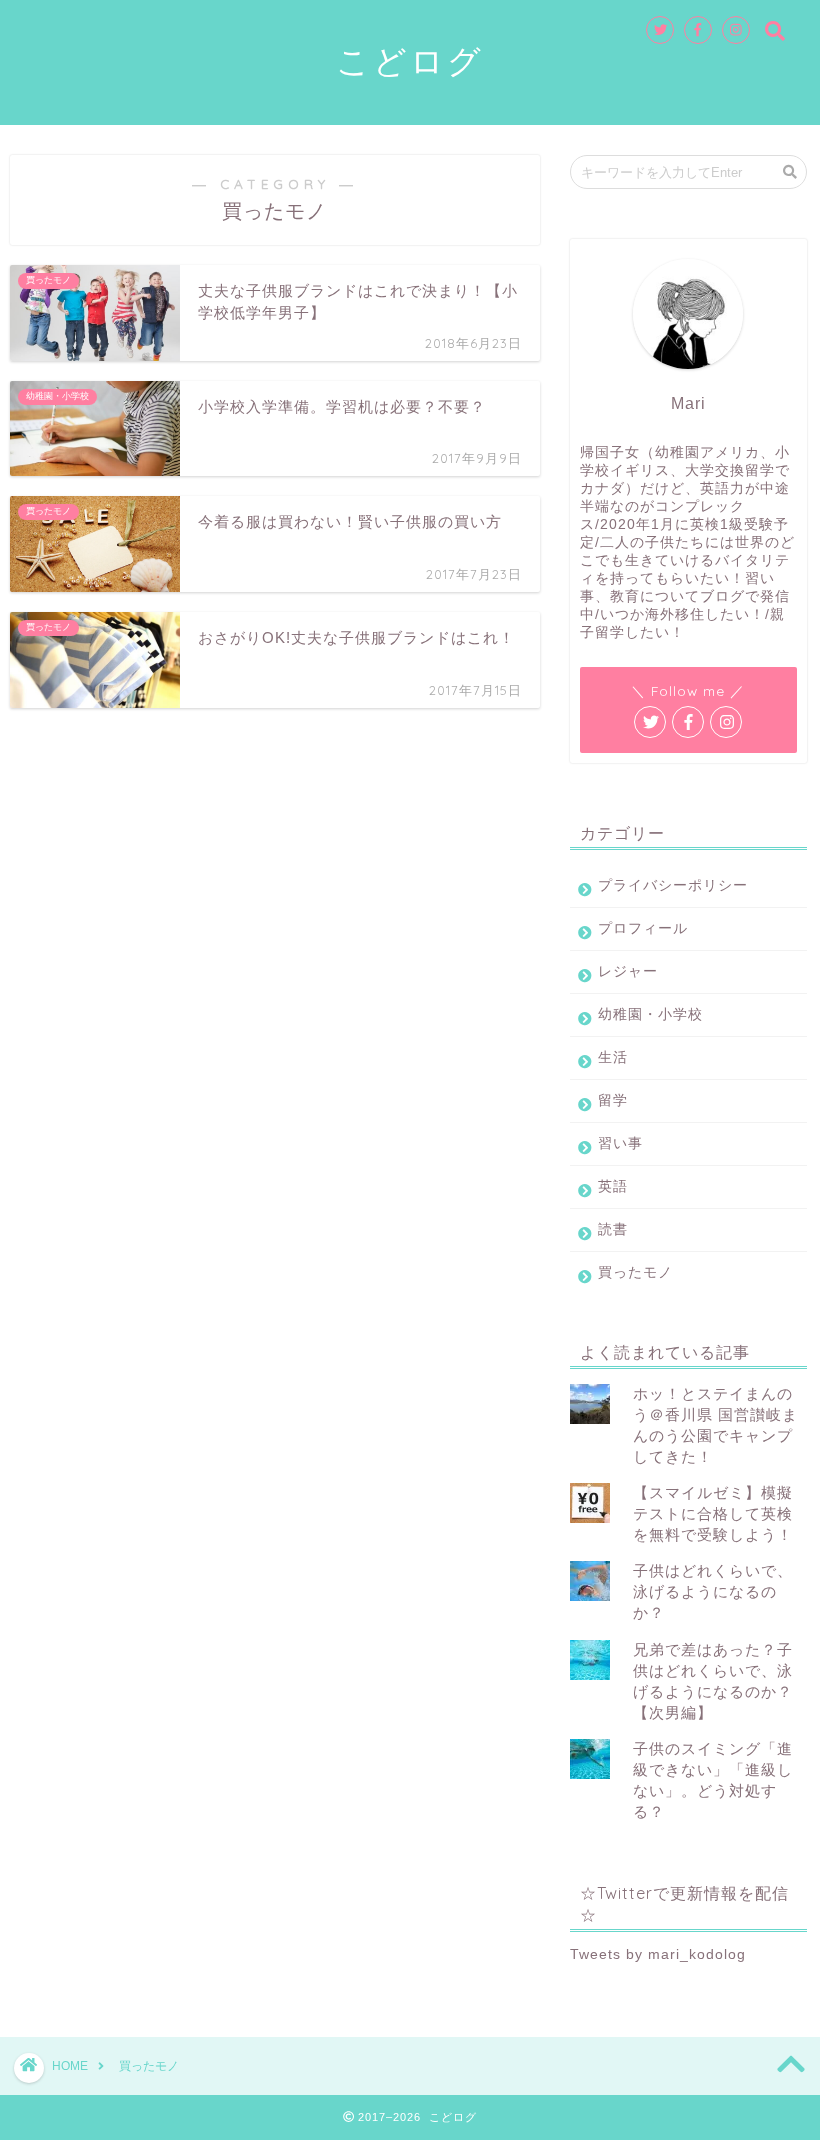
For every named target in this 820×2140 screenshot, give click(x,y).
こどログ (410, 60)
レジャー (628, 971)
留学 (613, 1100)
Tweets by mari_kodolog (658, 1954)
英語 (613, 1186)
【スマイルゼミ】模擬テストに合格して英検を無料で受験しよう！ (713, 1513)
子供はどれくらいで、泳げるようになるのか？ (713, 1591)
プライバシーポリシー (673, 885)
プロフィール (643, 928)
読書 (613, 1229)
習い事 (620, 1143)
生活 (613, 1057)
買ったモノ (635, 1272)
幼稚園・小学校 (650, 1014)
